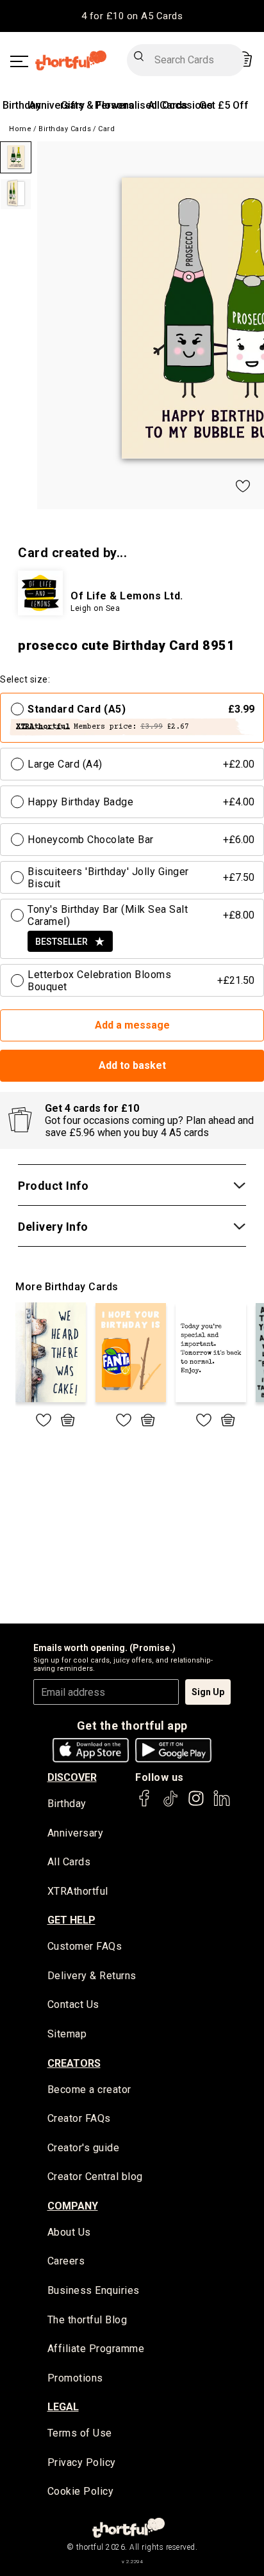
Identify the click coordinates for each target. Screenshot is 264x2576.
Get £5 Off (224, 105)
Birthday (22, 105)
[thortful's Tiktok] (170, 1804)
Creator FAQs (79, 2118)
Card (106, 129)
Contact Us (73, 2004)
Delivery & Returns (92, 1976)
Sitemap (67, 2034)
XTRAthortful (78, 1891)
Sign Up (208, 1692)
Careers (66, 2261)
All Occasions (180, 105)
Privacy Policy (82, 2462)
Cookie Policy (81, 2491)
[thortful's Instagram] (196, 1804)
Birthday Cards (65, 129)
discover (72, 1777)
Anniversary (57, 105)
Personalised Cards (141, 105)
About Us (69, 2232)
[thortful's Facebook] (145, 1804)
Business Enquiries (94, 2290)
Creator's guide (84, 2148)
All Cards (69, 1862)
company (73, 2206)
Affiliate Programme (96, 2349)
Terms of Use (80, 2433)
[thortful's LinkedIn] (222, 1804)
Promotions (75, 2378)
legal (63, 2407)
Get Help (71, 1920)
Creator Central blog (95, 2177)
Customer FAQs (85, 1946)
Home (20, 129)
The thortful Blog (87, 2320)
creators (74, 2063)
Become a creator (89, 2090)
